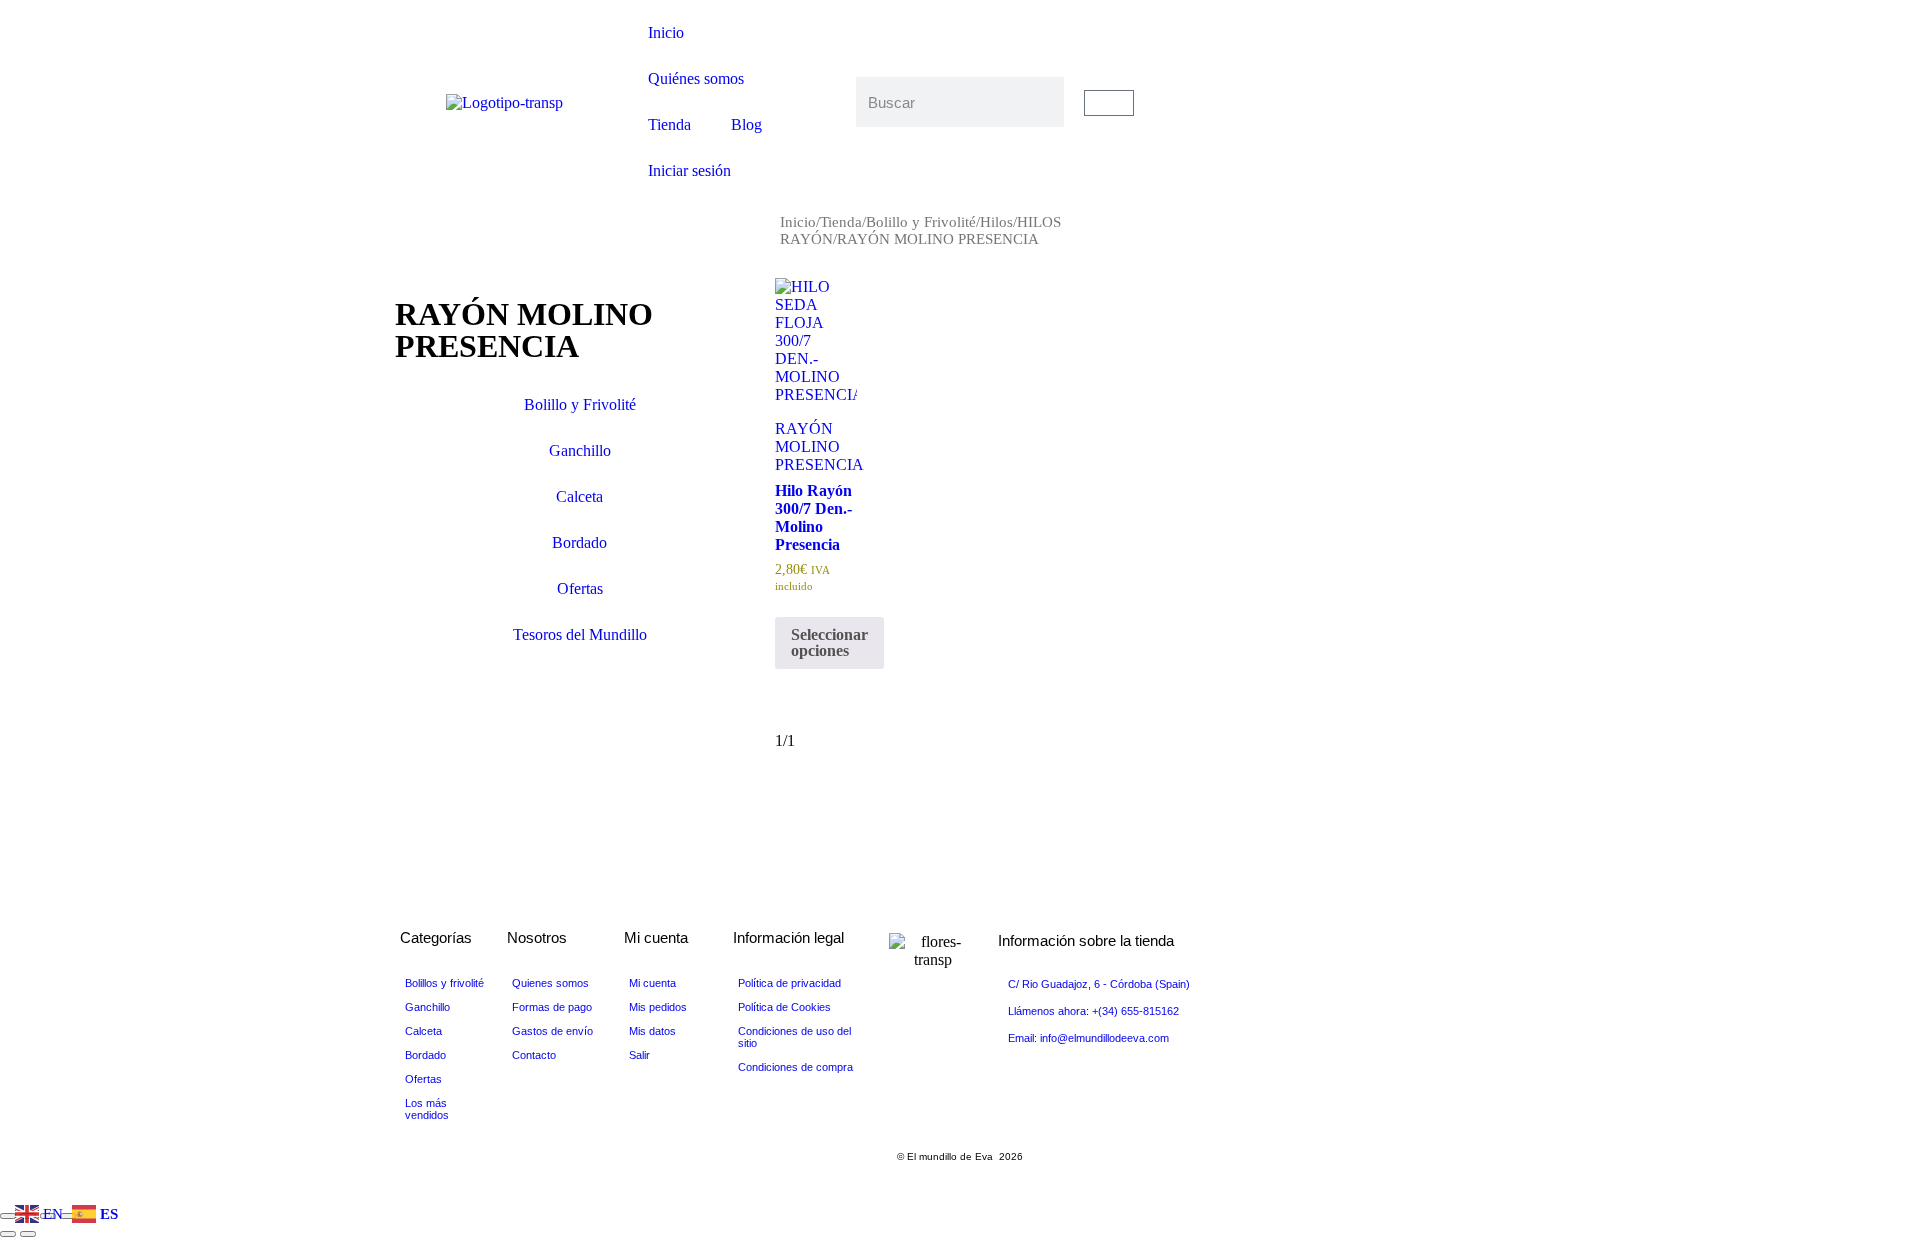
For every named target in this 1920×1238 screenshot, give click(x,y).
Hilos (996, 222)
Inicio (666, 32)
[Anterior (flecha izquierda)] (8, 1234)
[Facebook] (1416, 66)
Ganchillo (580, 450)
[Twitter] (1416, 84)
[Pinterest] (1416, 120)
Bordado (579, 542)
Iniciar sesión (689, 170)
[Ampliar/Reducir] (8, 1216)
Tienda (669, 124)
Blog (746, 124)
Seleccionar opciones (829, 641)
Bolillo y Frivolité (921, 222)
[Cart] (1109, 103)
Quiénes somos (696, 78)
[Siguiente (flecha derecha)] (28, 1234)
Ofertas (580, 588)
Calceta (579, 496)
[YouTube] (1416, 102)
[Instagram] (1416, 138)
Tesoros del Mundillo (580, 634)
